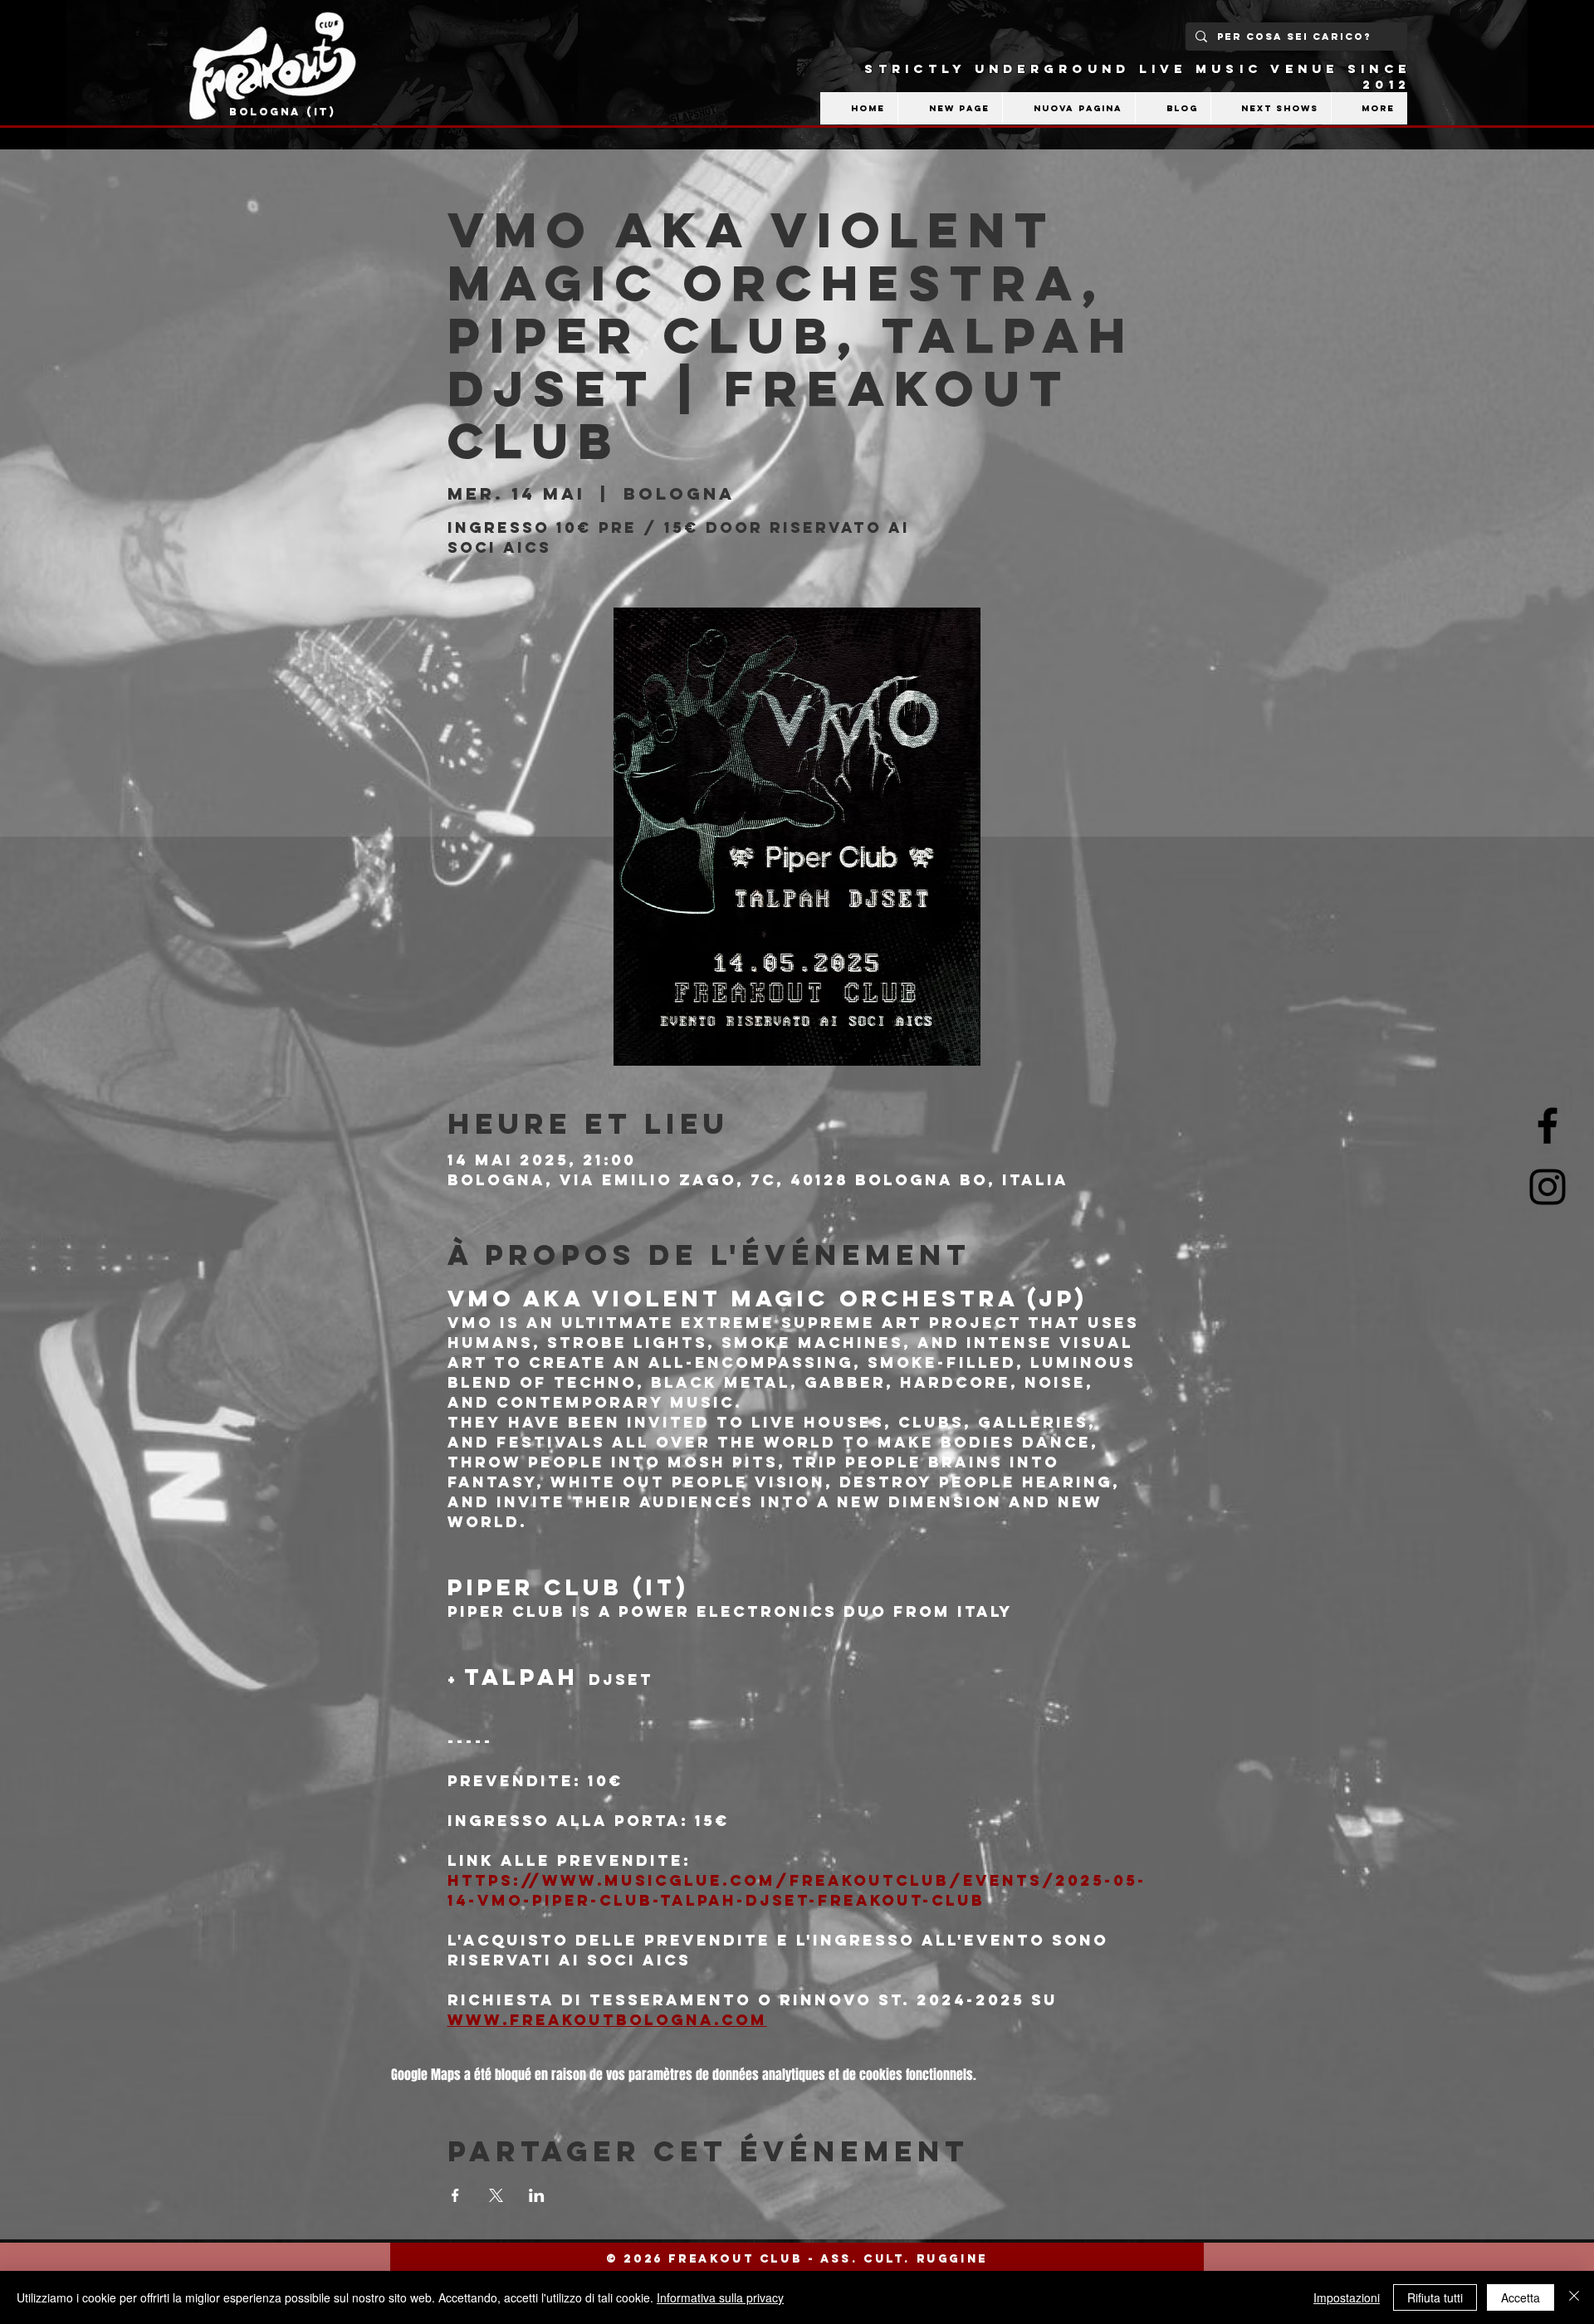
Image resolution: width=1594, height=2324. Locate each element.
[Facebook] (1548, 1125)
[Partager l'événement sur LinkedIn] (537, 2195)
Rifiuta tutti (1435, 2297)
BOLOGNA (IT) (283, 112)
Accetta (1521, 2297)
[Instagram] (1548, 1187)
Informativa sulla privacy (720, 2297)
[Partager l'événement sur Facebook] (455, 2195)
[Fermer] (1574, 2297)
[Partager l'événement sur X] (496, 2195)
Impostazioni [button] (1347, 2297)
